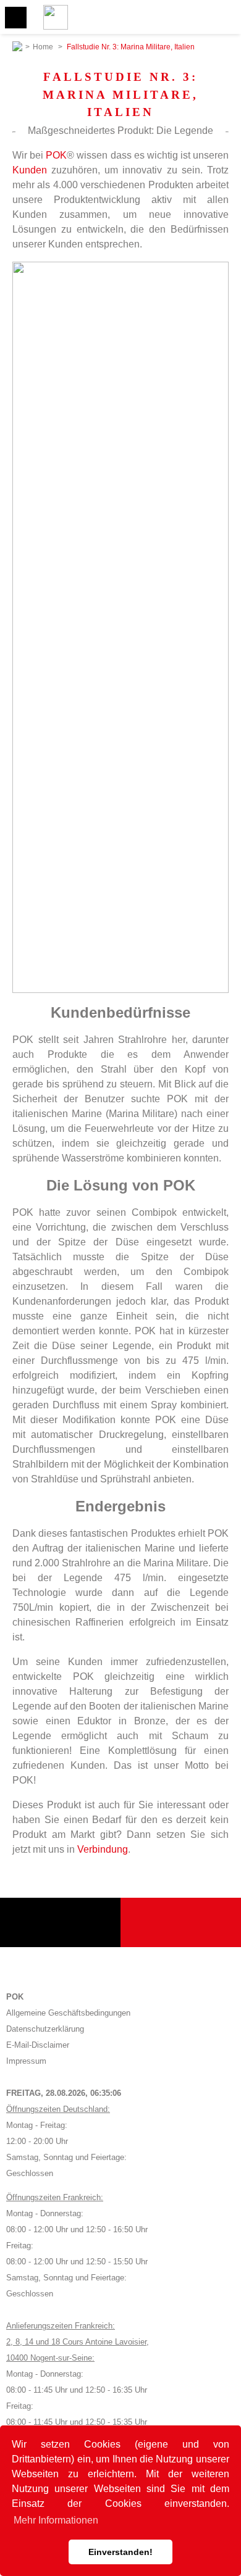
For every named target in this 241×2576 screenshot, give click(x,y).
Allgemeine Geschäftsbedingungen (68, 2013)
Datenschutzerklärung (45, 2029)
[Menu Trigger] (16, 18)
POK (56, 155)
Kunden (30, 170)
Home (43, 47)
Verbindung (103, 1849)
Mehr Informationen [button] (56, 2520)
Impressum (26, 2061)
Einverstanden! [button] (120, 2552)
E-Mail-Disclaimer (38, 2045)
